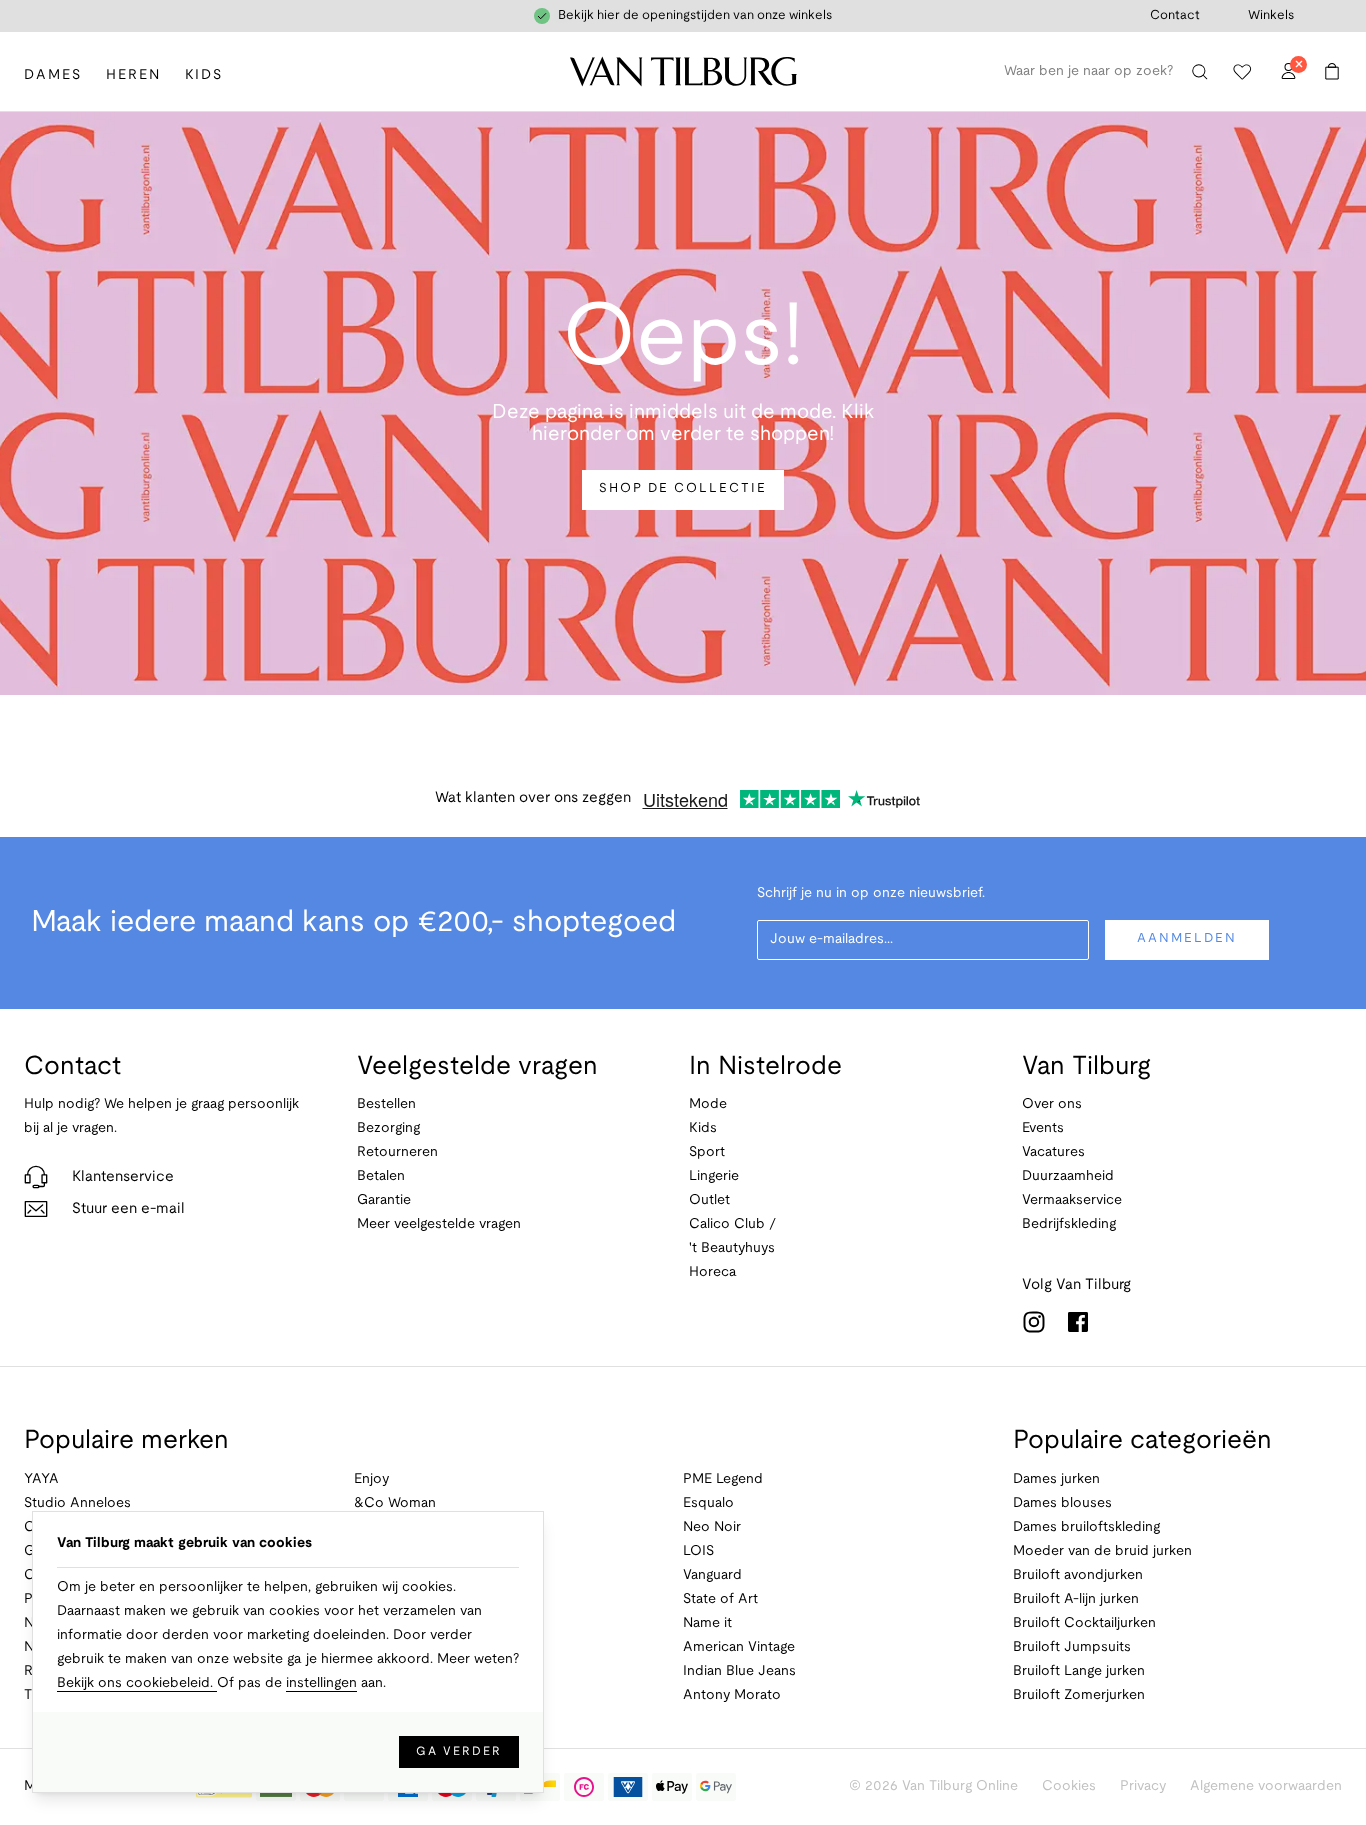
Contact (1175, 16)
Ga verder (459, 1751)
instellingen (321, 1683)
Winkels (1271, 16)
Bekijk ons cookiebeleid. (137, 1683)
